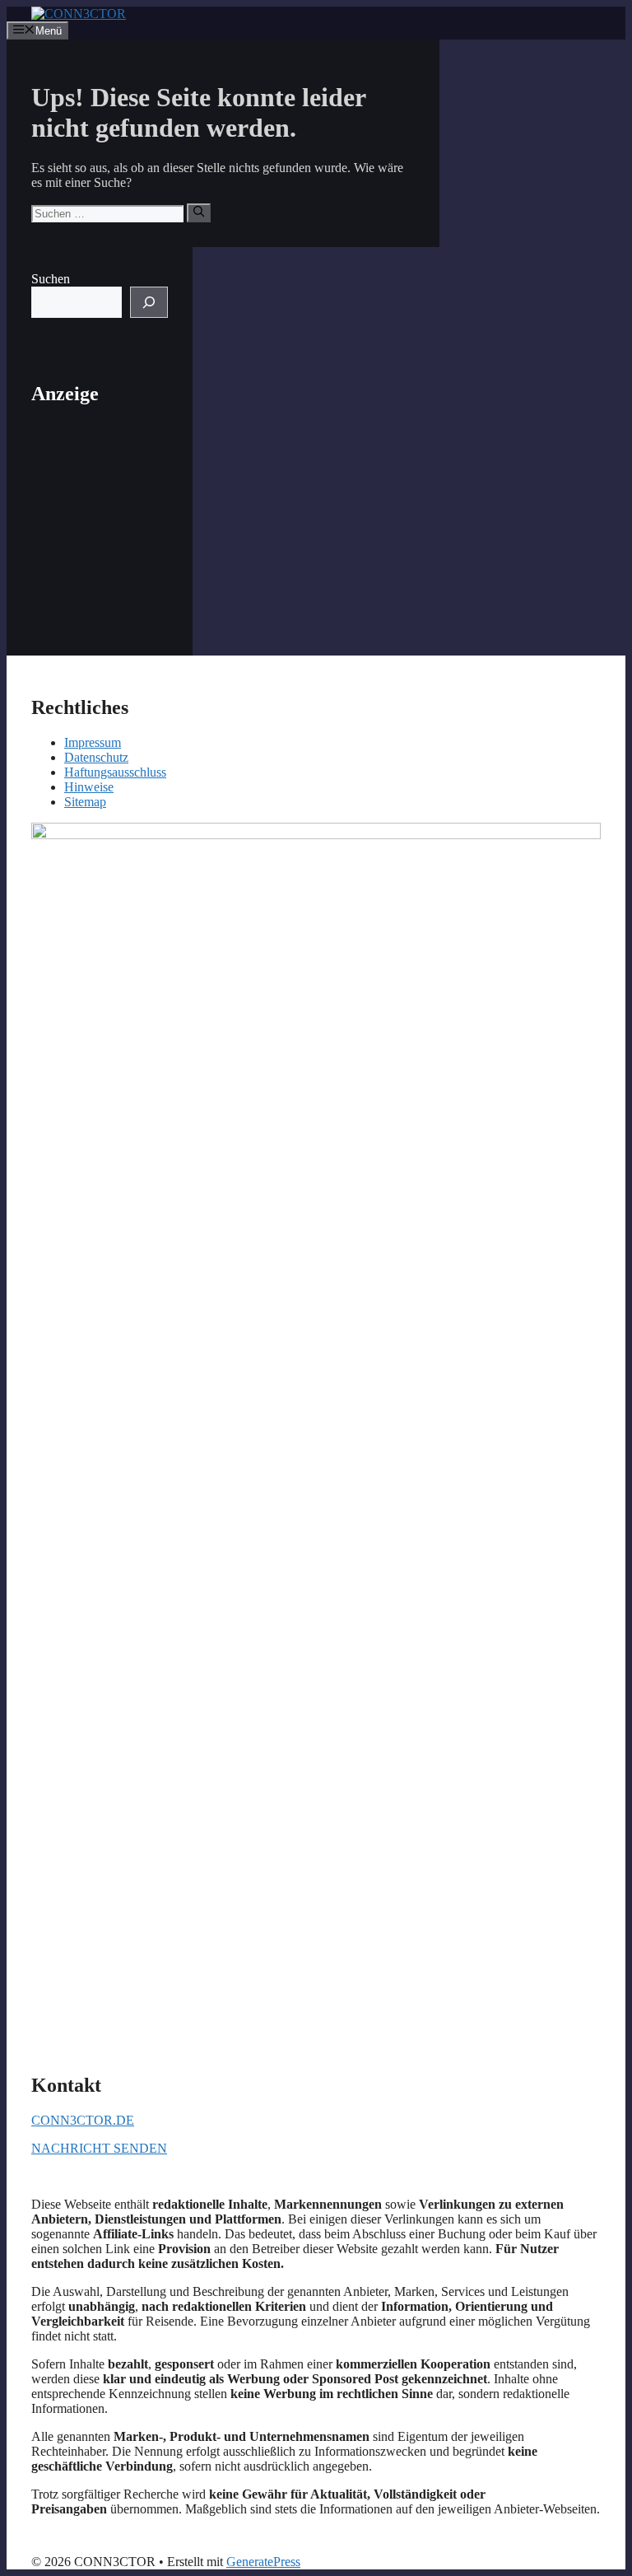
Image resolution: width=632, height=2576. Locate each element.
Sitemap (85, 802)
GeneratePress (263, 2562)
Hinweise (89, 787)
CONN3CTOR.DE (83, 2120)
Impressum (93, 742)
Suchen (51, 279)
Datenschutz (96, 757)
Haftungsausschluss (115, 772)
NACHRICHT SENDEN (99, 2148)
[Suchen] (199, 212)
